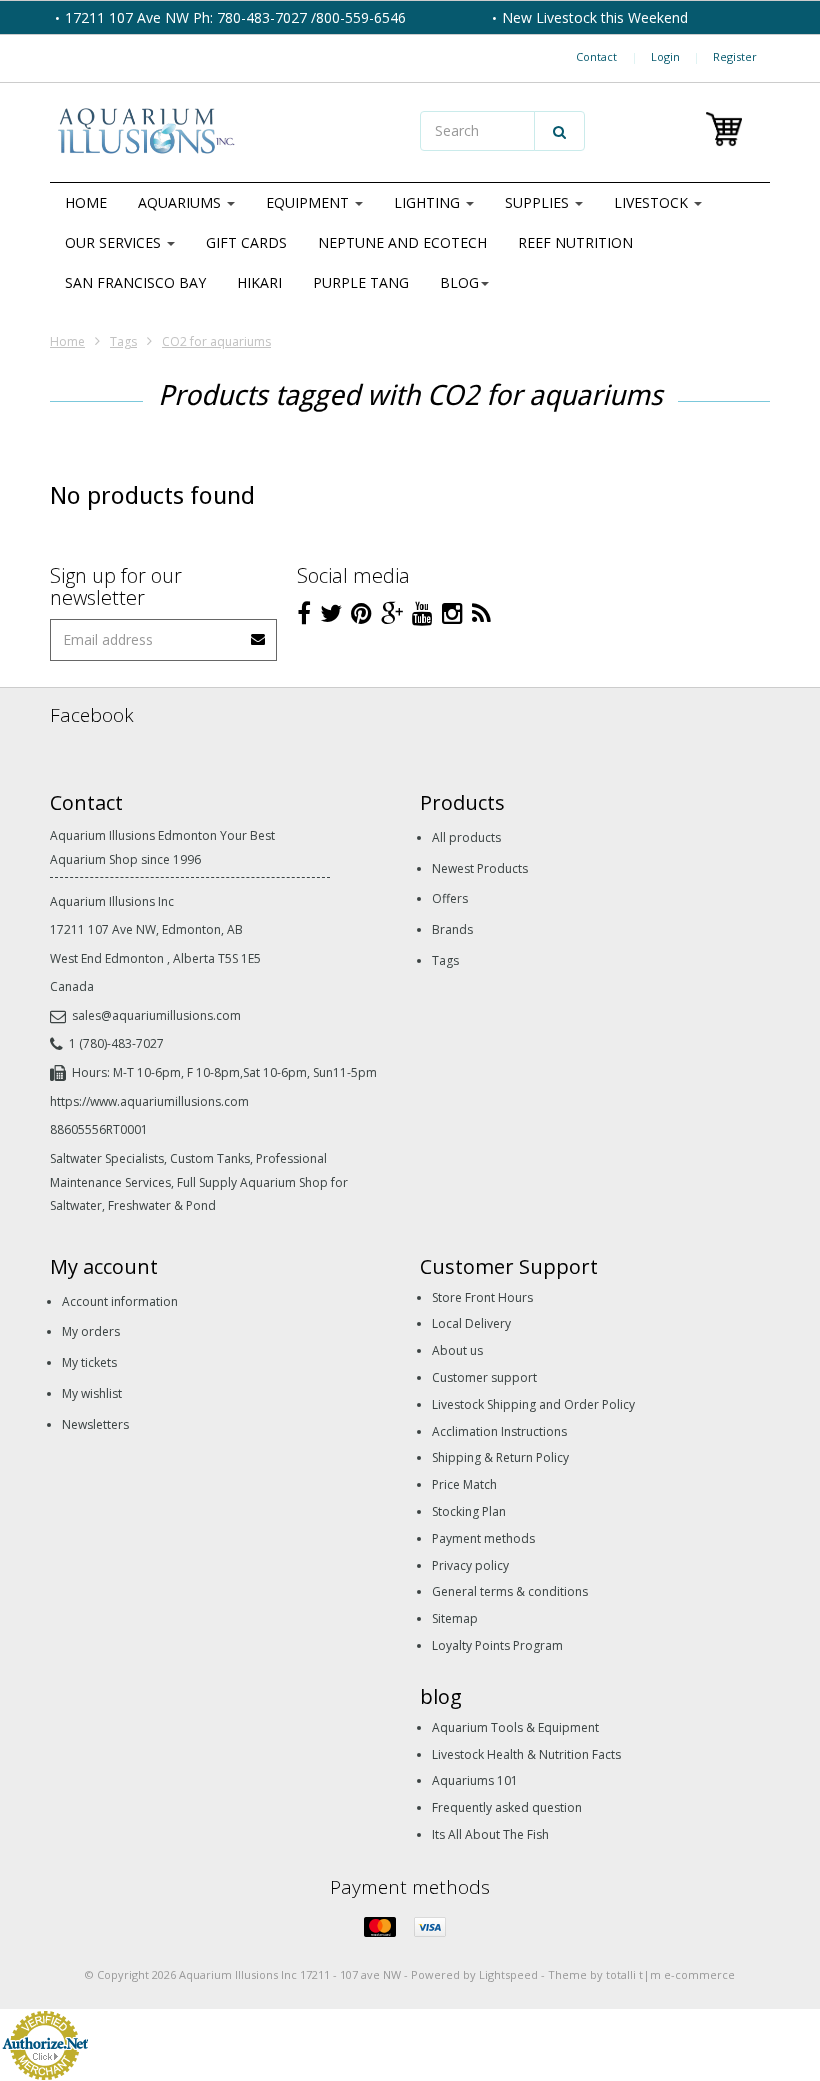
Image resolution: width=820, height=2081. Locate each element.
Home (86, 202)
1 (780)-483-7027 (116, 1043)
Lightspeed (508, 1974)
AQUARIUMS (181, 202)
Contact (596, 56)
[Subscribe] (259, 632)
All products (466, 837)
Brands (452, 929)
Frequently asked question (507, 1807)
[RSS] (481, 612)
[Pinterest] (361, 612)
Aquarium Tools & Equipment (515, 1727)
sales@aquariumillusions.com (156, 1015)
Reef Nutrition (575, 242)
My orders (91, 1331)
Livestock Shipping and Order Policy (533, 1404)
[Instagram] (452, 612)
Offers (450, 898)
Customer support (484, 1377)
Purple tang (361, 282)
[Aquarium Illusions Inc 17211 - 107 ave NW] (225, 133)
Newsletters (95, 1424)
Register (735, 56)
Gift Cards (246, 242)
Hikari (259, 282)
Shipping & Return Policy (500, 1457)
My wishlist (92, 1393)
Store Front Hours (482, 1297)
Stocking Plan (469, 1511)
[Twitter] (331, 612)
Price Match (464, 1484)
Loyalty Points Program (497, 1645)
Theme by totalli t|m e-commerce (641, 1974)
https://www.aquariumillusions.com (149, 1101)
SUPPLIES (539, 202)
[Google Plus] (392, 612)
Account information (120, 1301)
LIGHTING (429, 202)
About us (457, 1350)
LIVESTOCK (653, 202)
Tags (123, 341)
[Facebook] (304, 612)
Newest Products (480, 868)
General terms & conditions (510, 1591)
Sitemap (455, 1618)
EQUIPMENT (309, 202)
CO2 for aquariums (216, 341)
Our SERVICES (115, 242)
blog (459, 282)
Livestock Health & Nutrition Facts (526, 1754)
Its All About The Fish (490, 1834)
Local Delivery (471, 1323)
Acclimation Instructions (499, 1431)
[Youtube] (422, 612)
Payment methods (483, 1538)
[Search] (559, 131)
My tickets (89, 1362)
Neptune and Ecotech (402, 242)
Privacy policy (470, 1565)
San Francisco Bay (135, 282)
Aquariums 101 (475, 1780)
